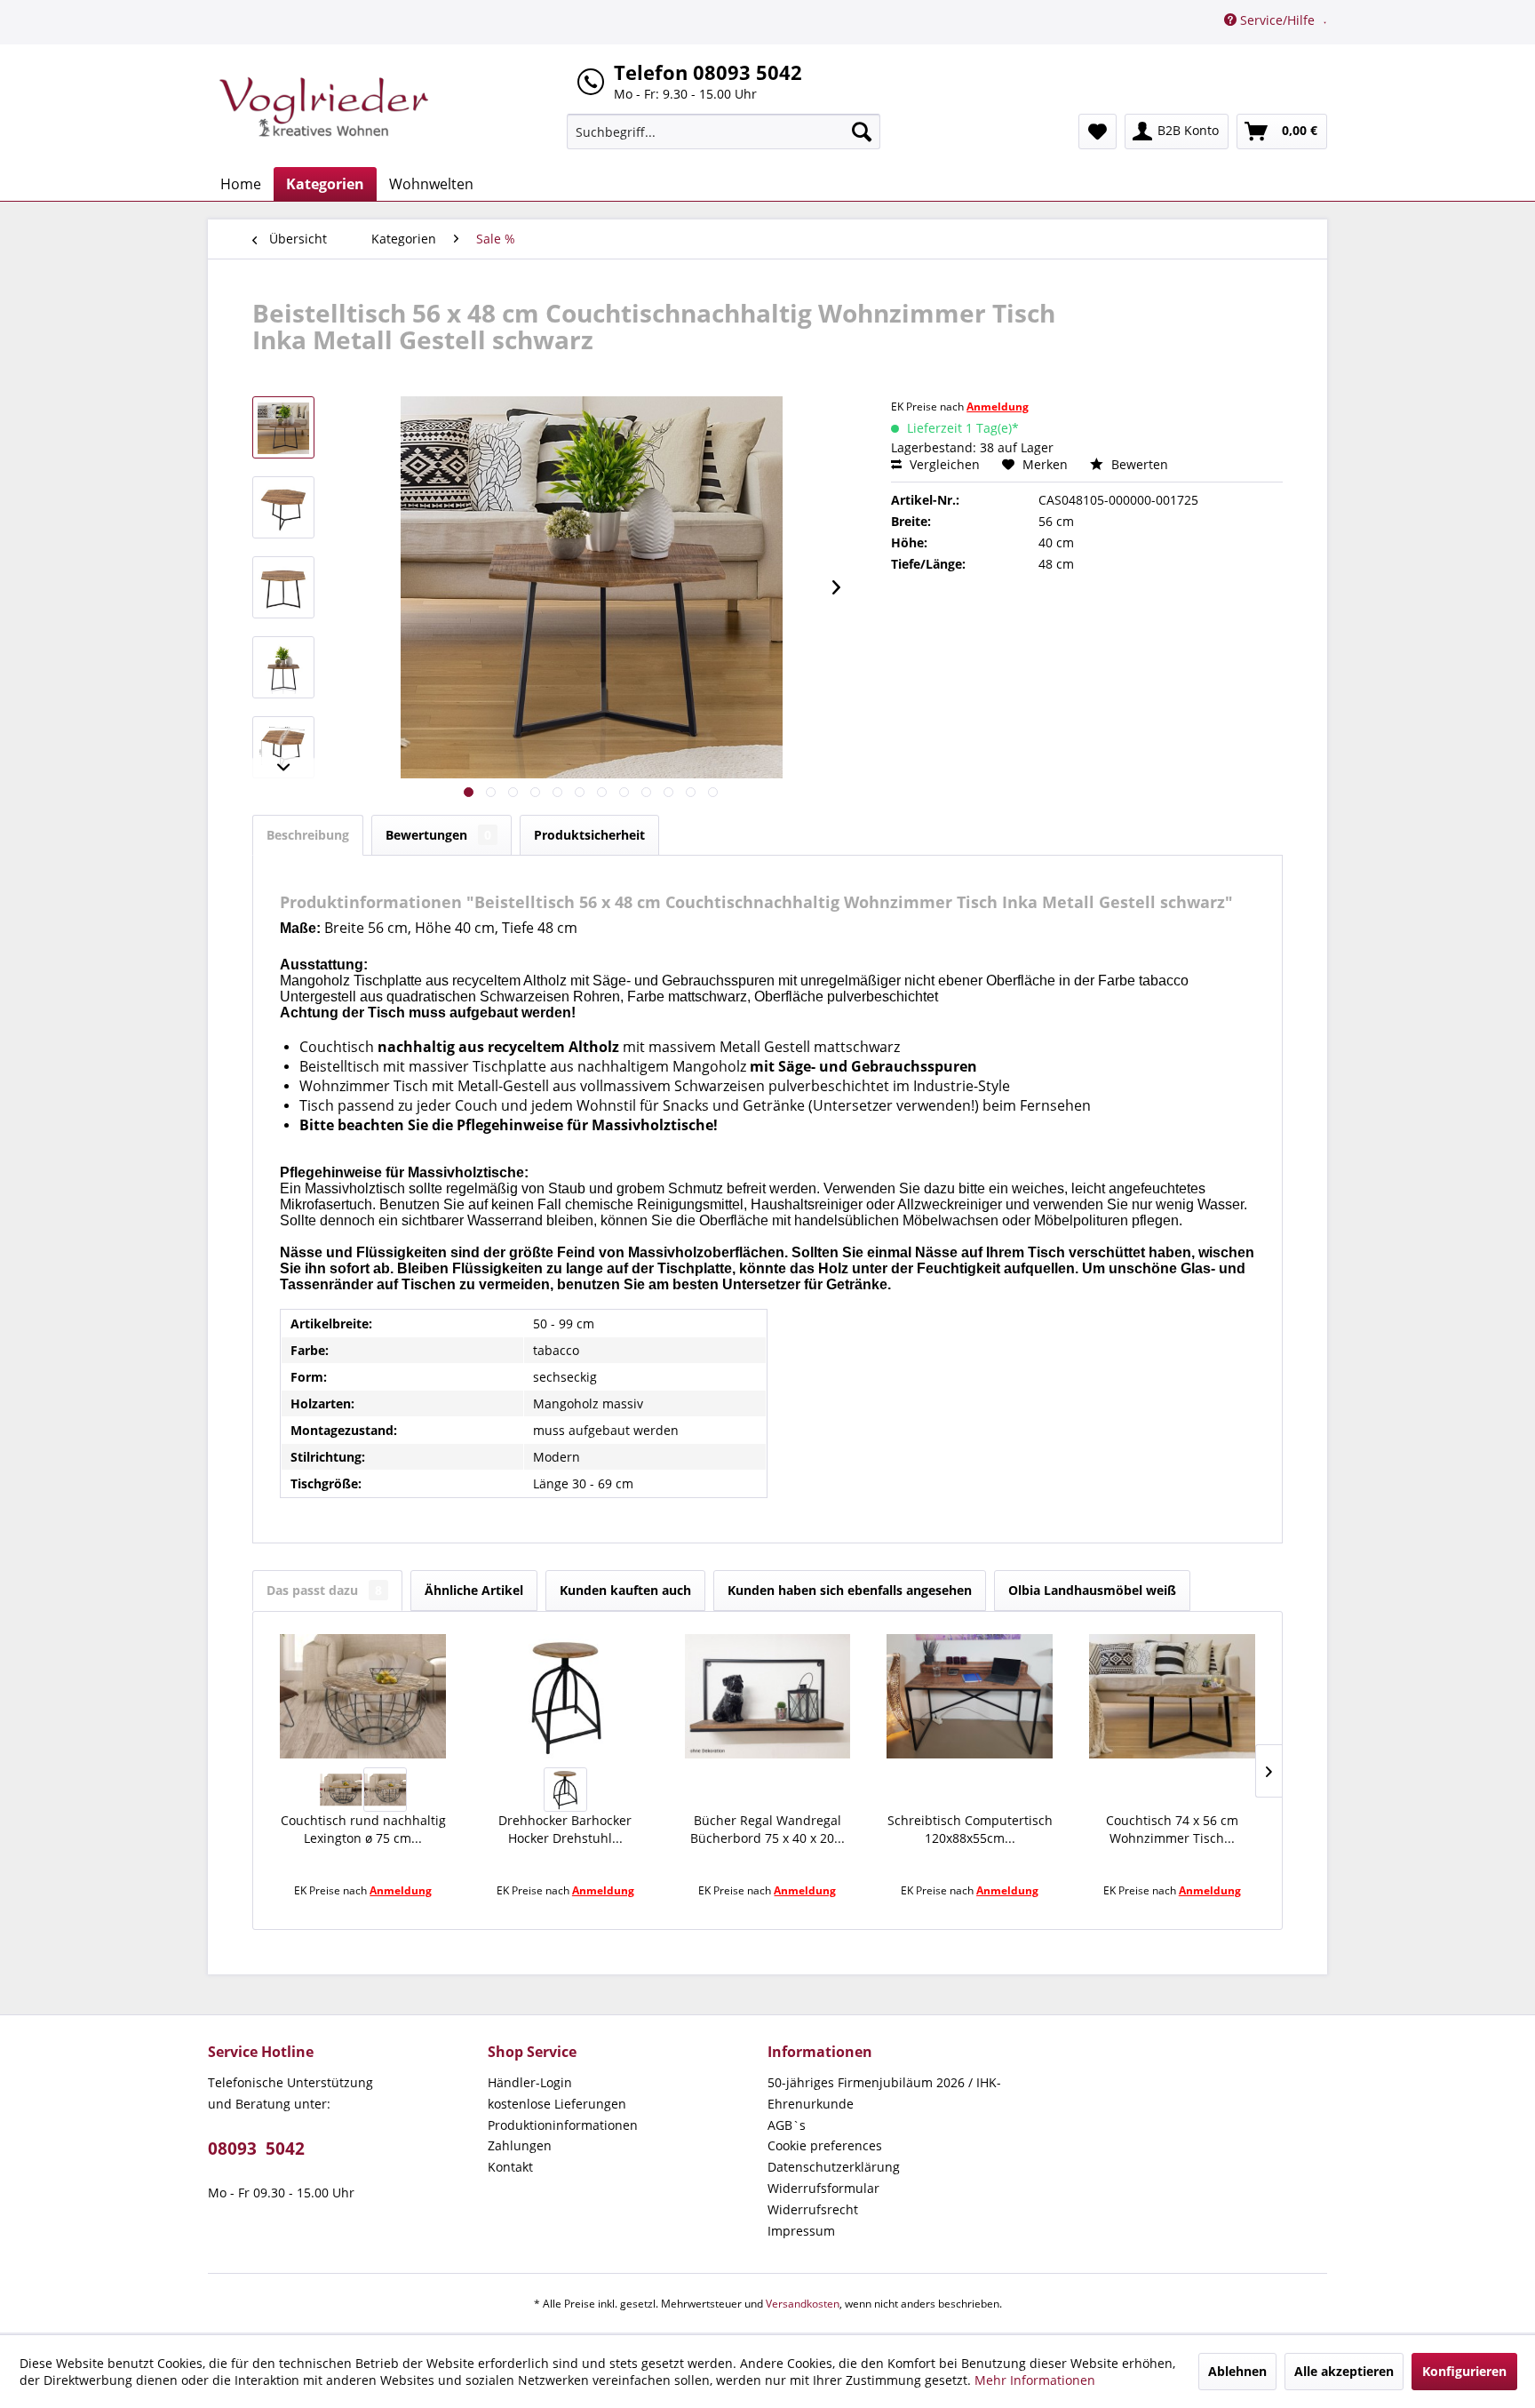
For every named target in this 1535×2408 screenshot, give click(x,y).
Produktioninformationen (563, 2125)
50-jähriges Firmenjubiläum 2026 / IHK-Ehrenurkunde (884, 2093)
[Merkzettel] (1098, 132)
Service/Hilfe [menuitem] (1277, 20)
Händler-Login (530, 2082)
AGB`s (787, 2125)
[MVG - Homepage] (324, 107)
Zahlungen (520, 2145)
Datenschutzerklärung (834, 2167)
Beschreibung (308, 835)
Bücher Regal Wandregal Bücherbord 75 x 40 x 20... (767, 1829)
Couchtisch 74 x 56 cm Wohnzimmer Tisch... (1172, 1829)
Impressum (801, 2231)
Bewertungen (438, 835)
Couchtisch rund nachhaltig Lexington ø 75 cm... (363, 1829)
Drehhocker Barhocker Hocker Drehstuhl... (565, 1829)
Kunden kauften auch (625, 1590)
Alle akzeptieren (1344, 2371)
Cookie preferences (825, 2145)
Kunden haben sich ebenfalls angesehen (850, 1590)
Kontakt (510, 2167)
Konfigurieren (1464, 2371)
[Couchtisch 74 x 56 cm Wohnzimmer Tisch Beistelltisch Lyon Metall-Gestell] (1172, 1696)
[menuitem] (724, 132)
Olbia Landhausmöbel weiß (1092, 1590)
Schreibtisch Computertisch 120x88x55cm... (970, 1829)
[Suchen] (862, 132)
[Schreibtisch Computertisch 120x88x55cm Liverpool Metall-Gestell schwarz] (970, 1696)
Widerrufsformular (823, 2188)
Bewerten (1138, 464)
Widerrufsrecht (813, 2209)
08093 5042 (256, 2149)
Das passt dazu (324, 1590)
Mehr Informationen (1035, 2380)
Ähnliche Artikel (474, 1590)
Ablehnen (1237, 2371)
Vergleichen (943, 464)
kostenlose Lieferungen (557, 2104)
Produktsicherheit (589, 835)
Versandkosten (803, 2304)
